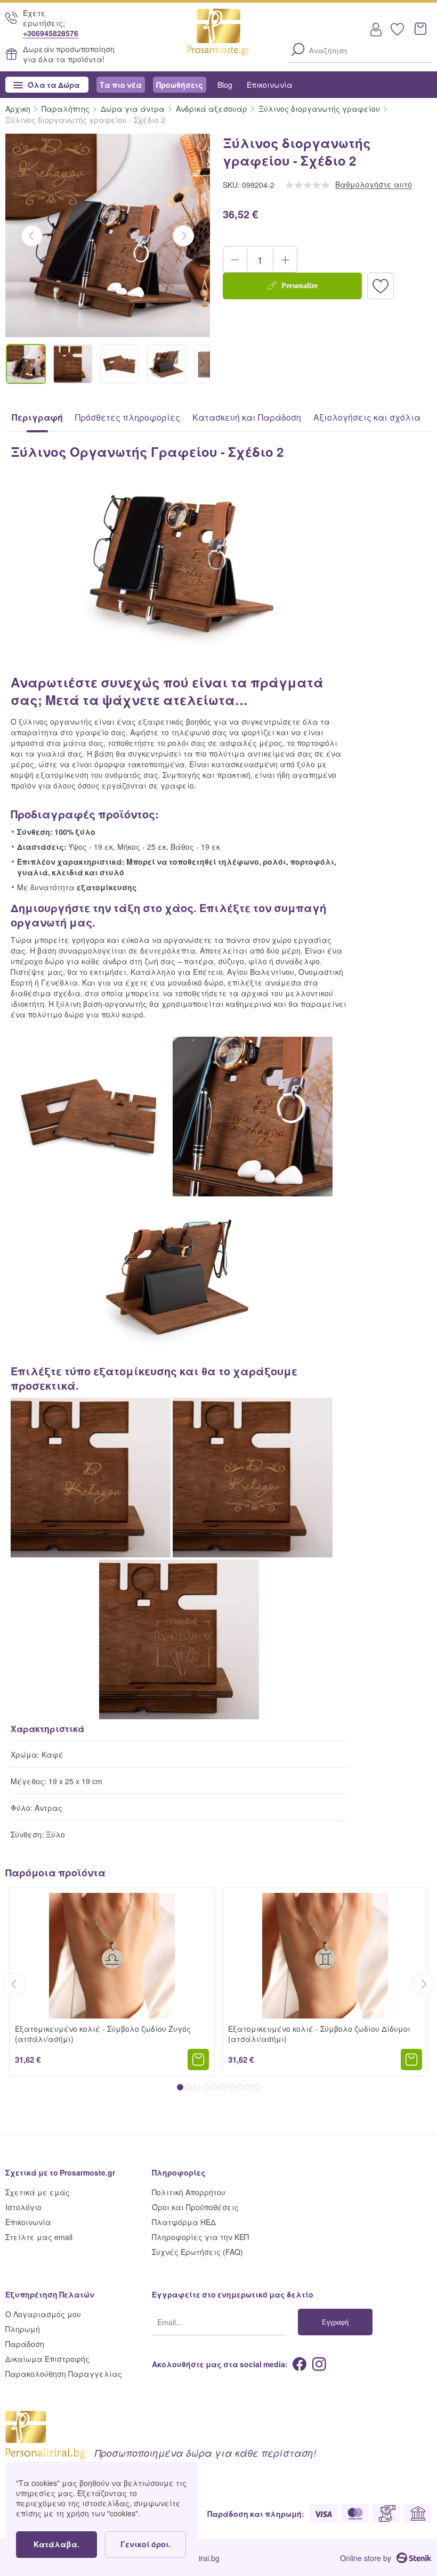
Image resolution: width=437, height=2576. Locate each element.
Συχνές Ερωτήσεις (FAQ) (197, 2251)
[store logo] (219, 36)
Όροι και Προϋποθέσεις (195, 2207)
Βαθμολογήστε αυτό (374, 184)
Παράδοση (25, 2344)
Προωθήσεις (180, 84)
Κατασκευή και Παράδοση (247, 417)
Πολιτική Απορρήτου (189, 2192)
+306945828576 (51, 33)
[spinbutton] (260, 260)
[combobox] (360, 50)
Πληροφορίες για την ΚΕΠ (200, 2237)
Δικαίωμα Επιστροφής (47, 2358)
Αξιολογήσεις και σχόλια (367, 417)
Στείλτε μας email (39, 2237)
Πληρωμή (23, 2329)
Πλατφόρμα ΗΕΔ (184, 2222)
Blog (225, 84)
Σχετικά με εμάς (38, 2192)
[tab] (37, 417)
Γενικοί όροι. (146, 2544)
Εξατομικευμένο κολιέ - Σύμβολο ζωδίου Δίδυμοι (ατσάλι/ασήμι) (319, 2033)
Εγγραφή (335, 2321)
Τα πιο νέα (121, 84)
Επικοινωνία (270, 84)
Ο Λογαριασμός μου (43, 2314)
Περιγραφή (37, 417)
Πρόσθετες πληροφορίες (128, 417)
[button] (285, 260)
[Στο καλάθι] (198, 2060)
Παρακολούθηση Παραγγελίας (64, 2373)
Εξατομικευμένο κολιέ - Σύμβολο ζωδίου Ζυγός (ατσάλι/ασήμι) (103, 2033)
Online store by (366, 2558)
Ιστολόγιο (23, 2207)
